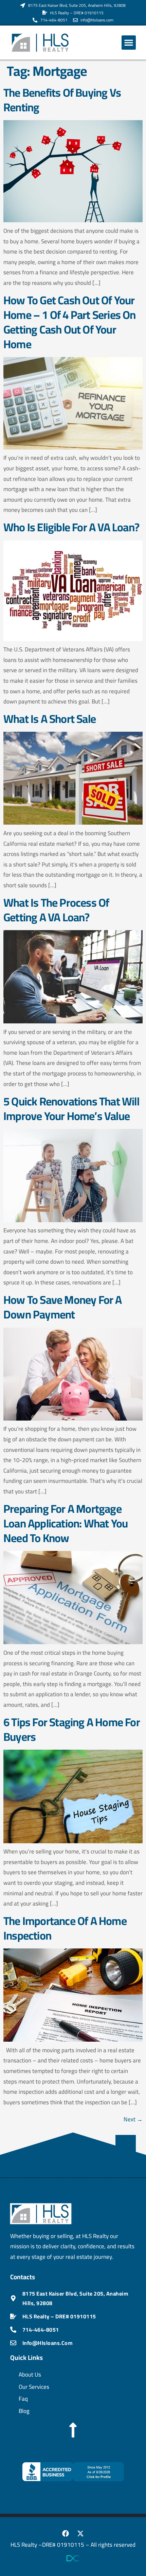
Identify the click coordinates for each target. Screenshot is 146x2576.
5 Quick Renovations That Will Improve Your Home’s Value (71, 1109)
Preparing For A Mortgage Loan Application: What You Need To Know (66, 1523)
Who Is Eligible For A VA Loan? (71, 527)
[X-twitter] (80, 2533)
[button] (129, 43)
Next (133, 2119)
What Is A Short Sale (50, 719)
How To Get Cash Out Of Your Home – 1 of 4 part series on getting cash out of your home (70, 322)
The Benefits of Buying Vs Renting (62, 100)
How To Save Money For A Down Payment (63, 1307)
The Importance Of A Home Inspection (65, 1928)
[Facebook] (66, 2533)
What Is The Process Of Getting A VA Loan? (56, 910)
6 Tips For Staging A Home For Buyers (72, 1729)
